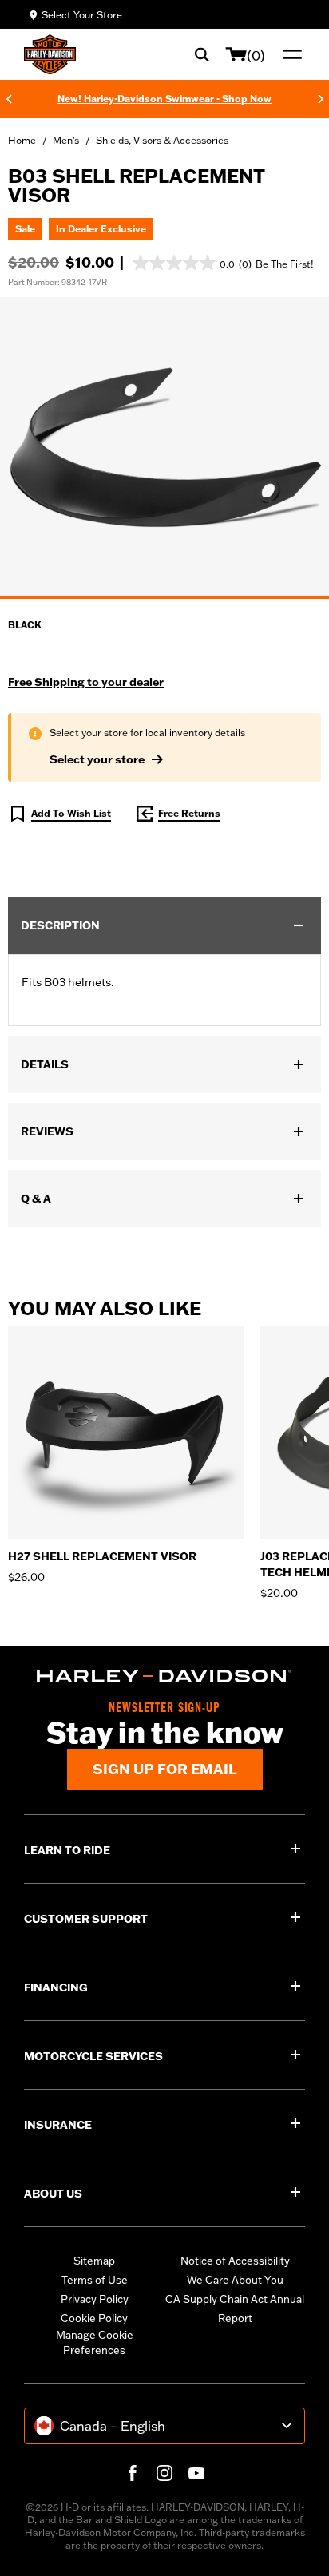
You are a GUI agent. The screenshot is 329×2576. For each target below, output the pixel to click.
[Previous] (9, 99)
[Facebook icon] (133, 2473)
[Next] (321, 99)
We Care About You (235, 2280)
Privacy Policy (95, 2299)
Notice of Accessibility (235, 2261)
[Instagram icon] (164, 2473)
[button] (192, 263)
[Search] (202, 54)
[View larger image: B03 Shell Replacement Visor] (164, 446)
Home (22, 140)
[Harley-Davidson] (164, 1676)
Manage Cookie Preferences (95, 2343)
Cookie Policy (94, 2318)
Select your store (97, 759)
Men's (66, 140)
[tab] (164, 597)
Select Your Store (82, 15)
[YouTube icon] (196, 2473)
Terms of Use (95, 2280)
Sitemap (94, 2261)
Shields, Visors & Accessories (162, 140)
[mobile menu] (289, 54)
